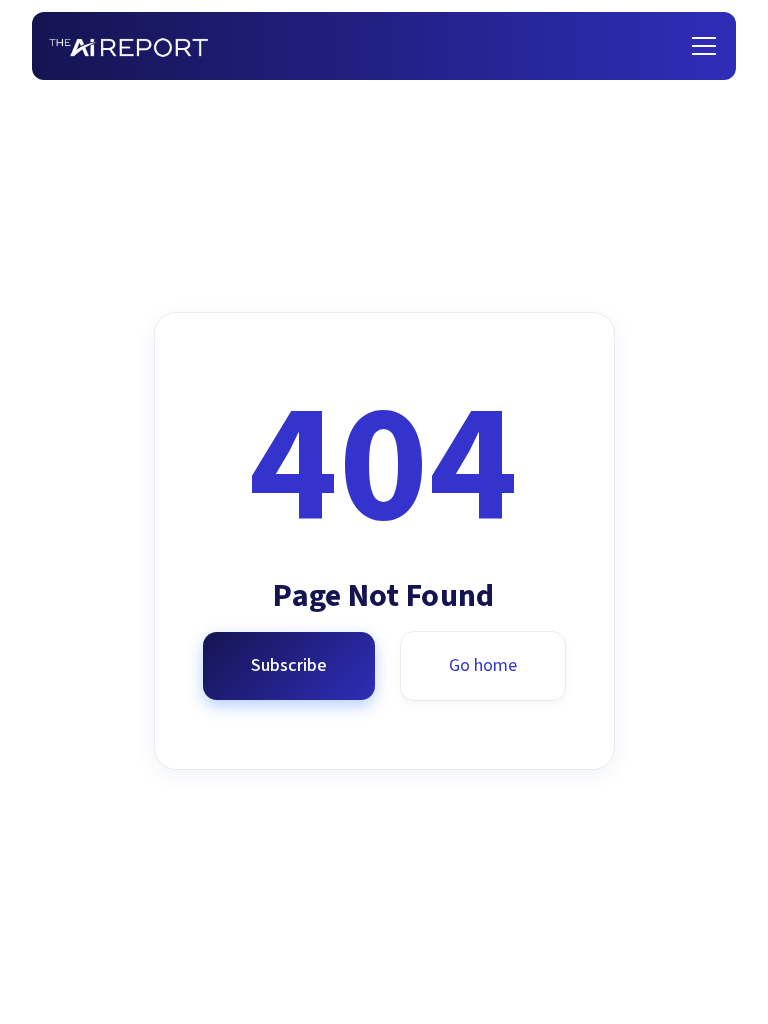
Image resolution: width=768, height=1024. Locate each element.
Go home (483, 665)
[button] (700, 46)
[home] (128, 46)
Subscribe (289, 665)
